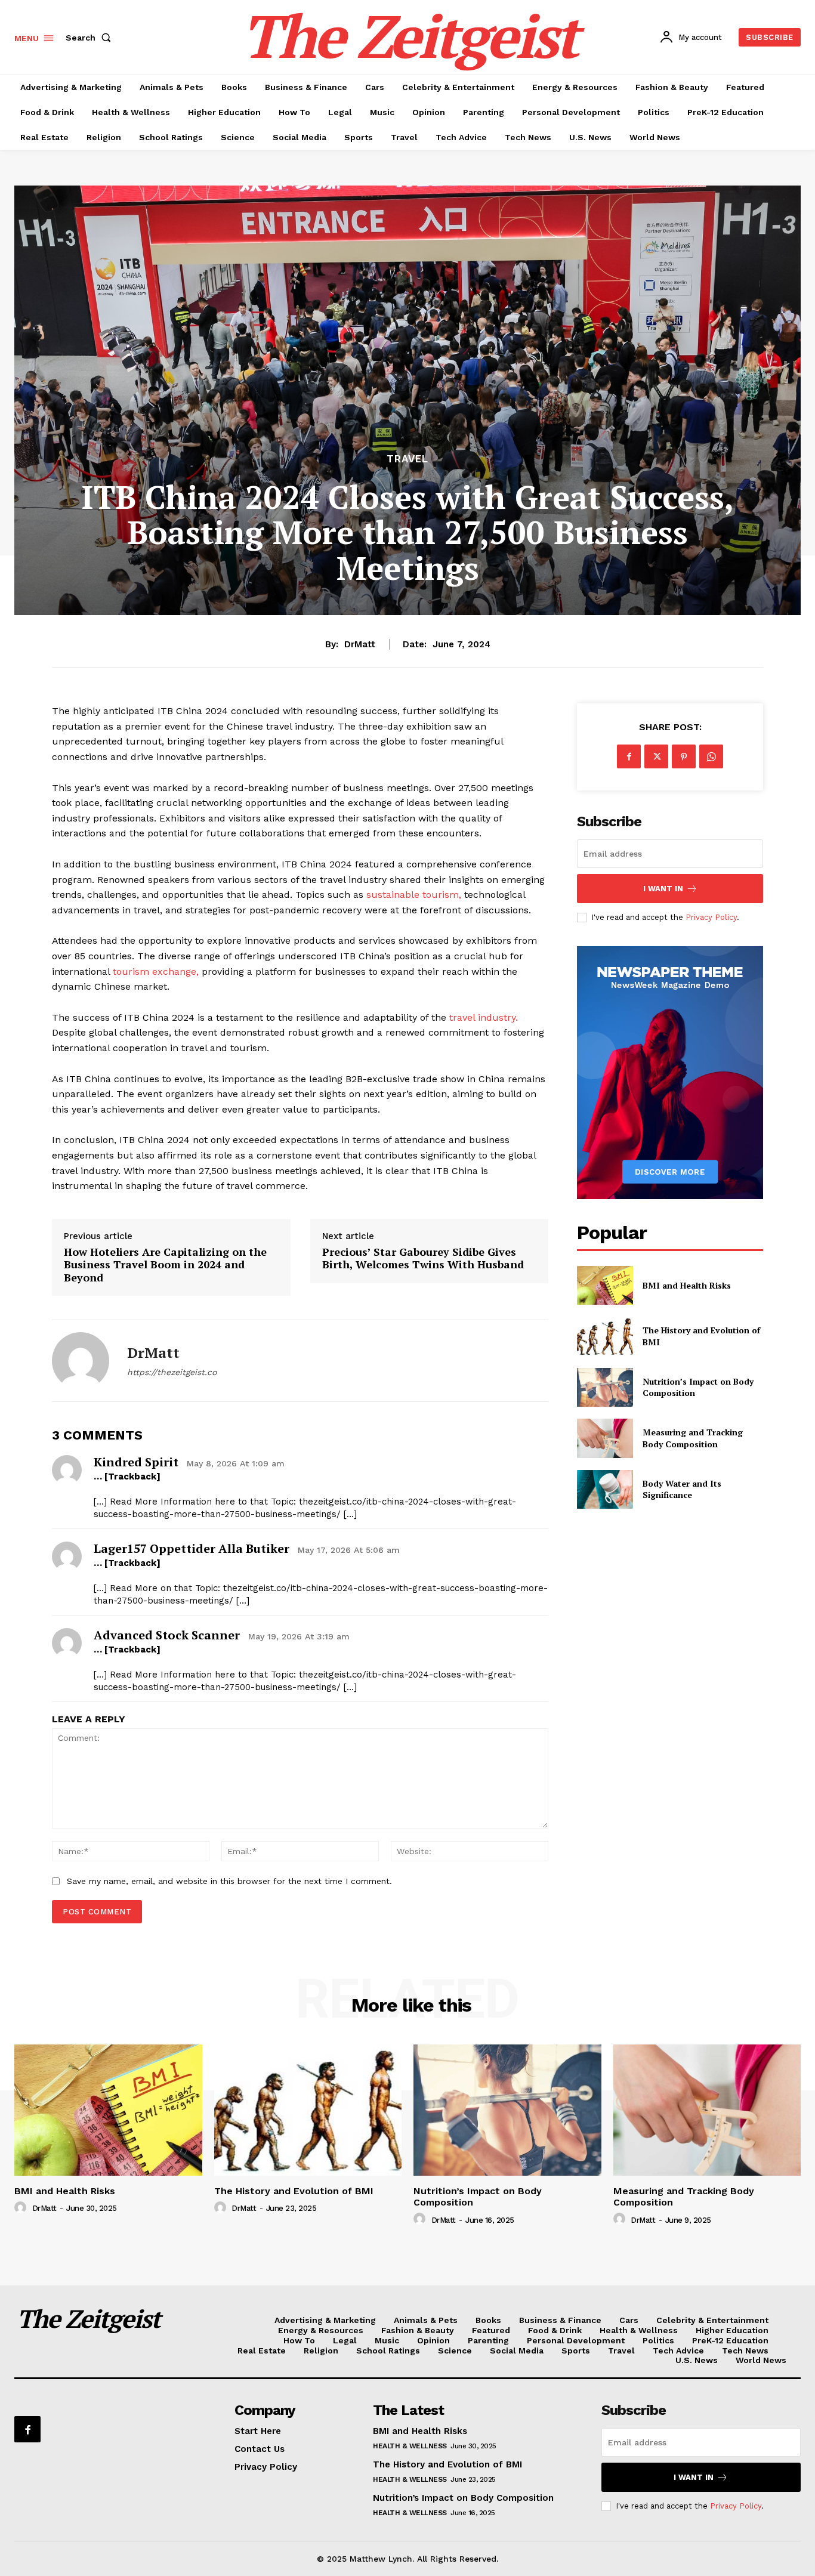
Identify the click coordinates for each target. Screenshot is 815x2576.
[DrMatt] (81, 1361)
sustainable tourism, (414, 895)
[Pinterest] (684, 756)
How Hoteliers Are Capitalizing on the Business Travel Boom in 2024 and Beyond (165, 1265)
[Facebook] (629, 756)
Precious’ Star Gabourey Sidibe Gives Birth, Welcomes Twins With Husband (423, 1258)
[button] (91, 38)
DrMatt (360, 644)
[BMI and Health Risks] (605, 1285)
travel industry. (484, 1017)
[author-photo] (22, 2208)
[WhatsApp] (711, 756)
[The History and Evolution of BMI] (605, 1336)
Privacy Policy (711, 917)
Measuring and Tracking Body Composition (693, 1438)
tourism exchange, (156, 972)
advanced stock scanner (167, 1635)
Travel (407, 459)
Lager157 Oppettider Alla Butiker (192, 1548)
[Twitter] (656, 756)
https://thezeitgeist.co (172, 1372)
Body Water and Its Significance (682, 1489)
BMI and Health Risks (687, 1285)
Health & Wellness (410, 2446)
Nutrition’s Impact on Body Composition (478, 2197)
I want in (663, 889)
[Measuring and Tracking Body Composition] (605, 1438)
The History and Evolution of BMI (294, 2191)
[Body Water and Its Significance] (605, 1489)
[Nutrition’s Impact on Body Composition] (605, 1387)
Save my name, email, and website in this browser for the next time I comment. (229, 1881)
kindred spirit (136, 1462)
